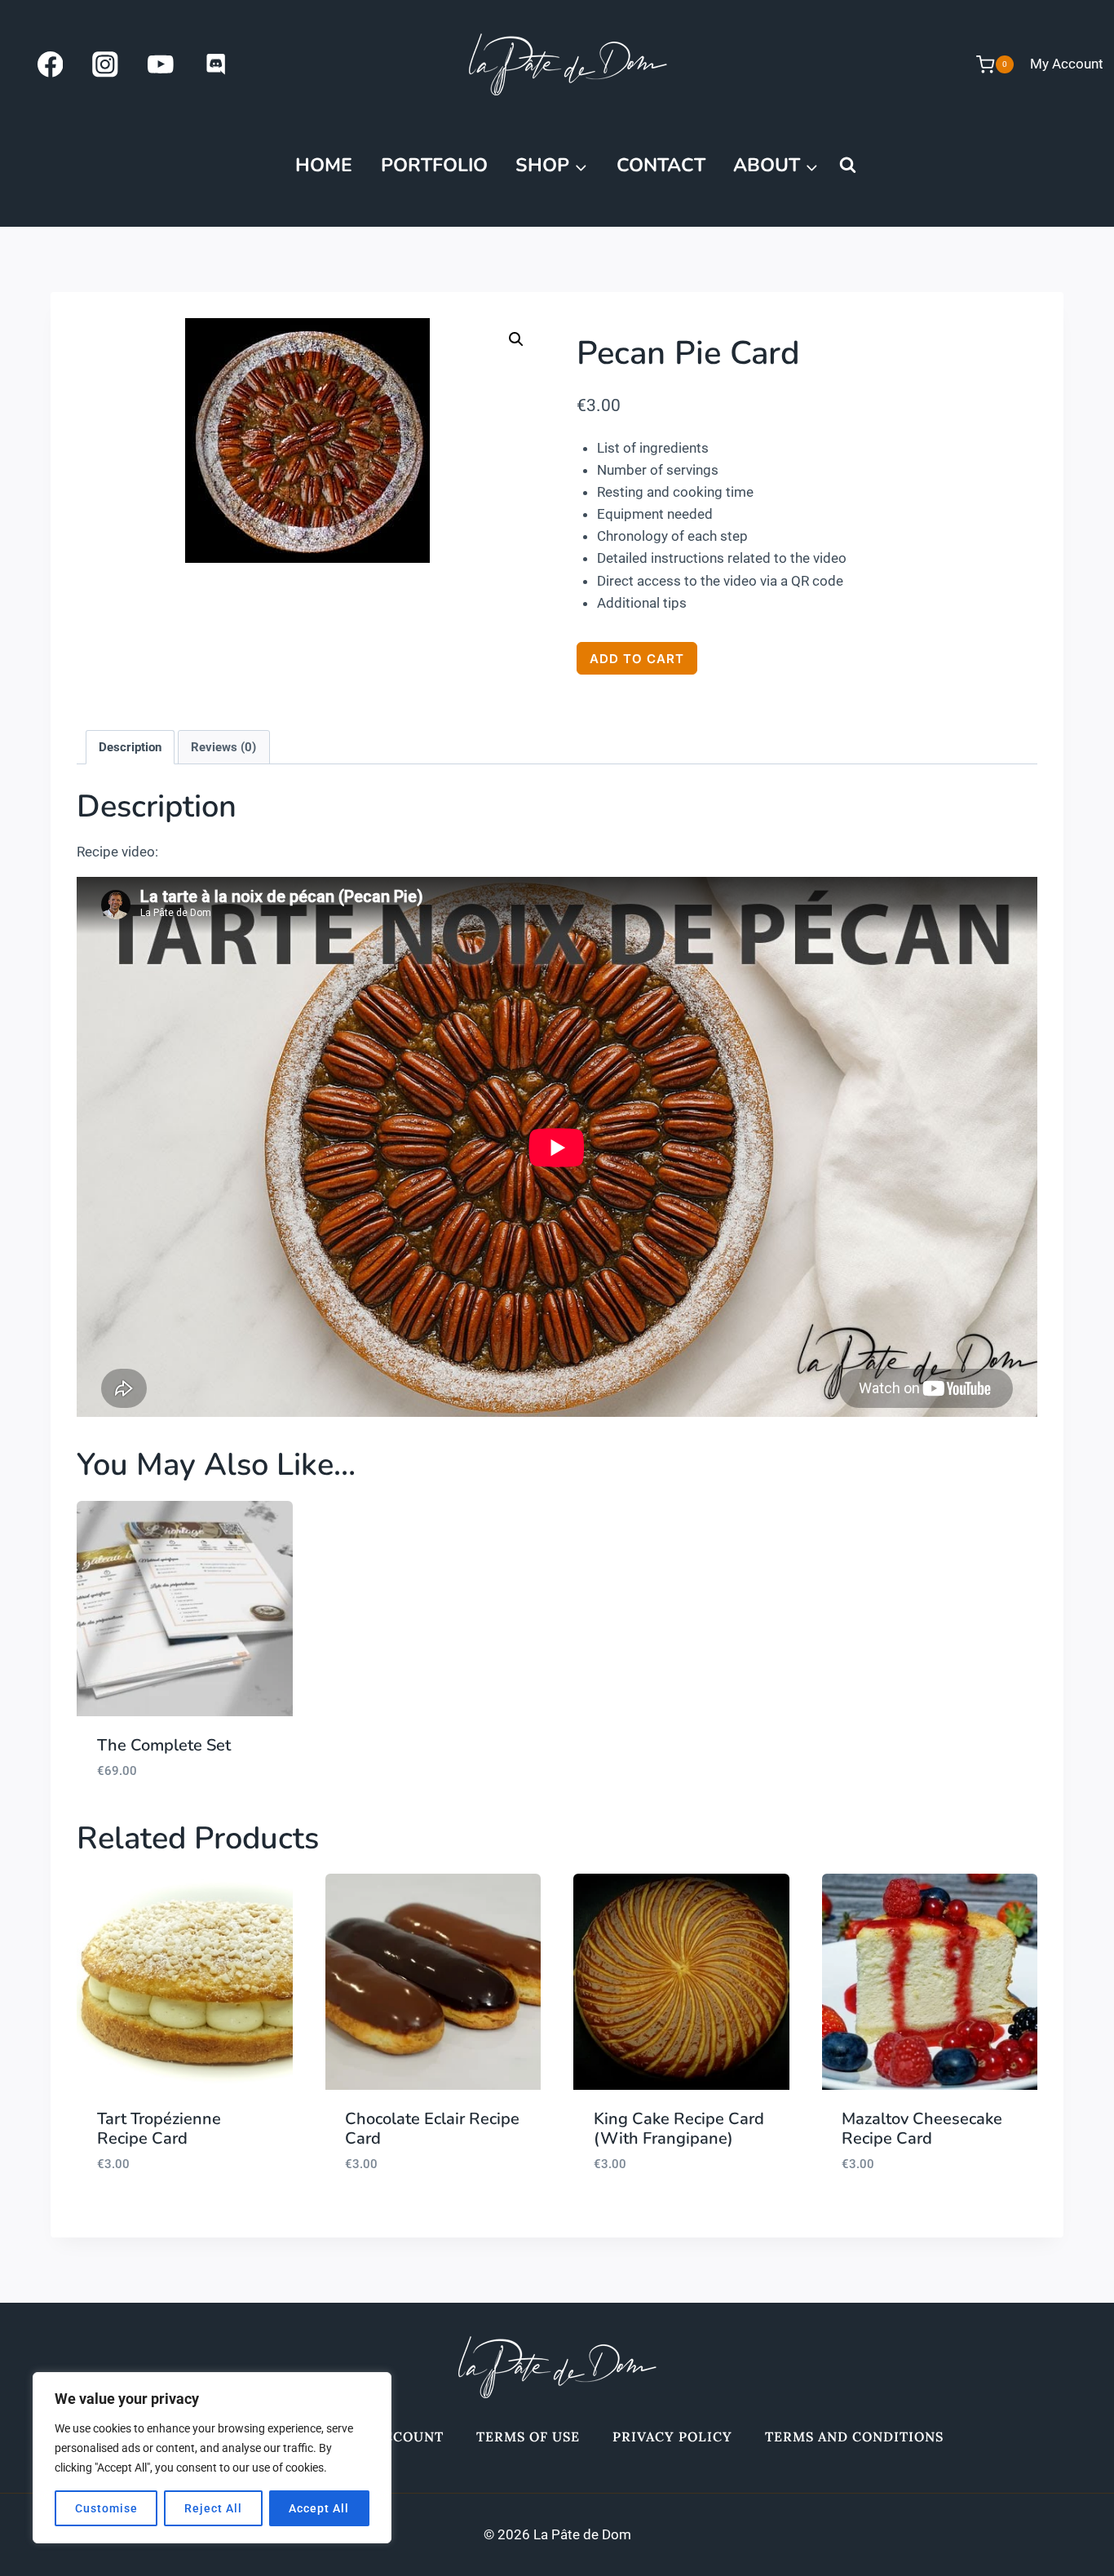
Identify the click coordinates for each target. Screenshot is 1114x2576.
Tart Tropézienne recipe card (159, 2129)
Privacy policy (672, 2437)
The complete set (164, 1745)
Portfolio (434, 165)
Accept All (319, 2508)
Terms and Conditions (854, 2437)
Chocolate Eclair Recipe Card (432, 2129)
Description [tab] (130, 747)
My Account (1067, 64)
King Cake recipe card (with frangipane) (679, 2129)
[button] (516, 339)
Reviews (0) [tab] (223, 747)
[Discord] (216, 64)
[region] (212, 2458)
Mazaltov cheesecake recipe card (922, 2129)
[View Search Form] (847, 166)
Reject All (213, 2508)
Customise (106, 2508)
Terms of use (528, 2437)
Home (324, 165)
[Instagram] (106, 64)
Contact (661, 165)
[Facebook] (50, 64)
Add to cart (637, 659)
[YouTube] (160, 64)
